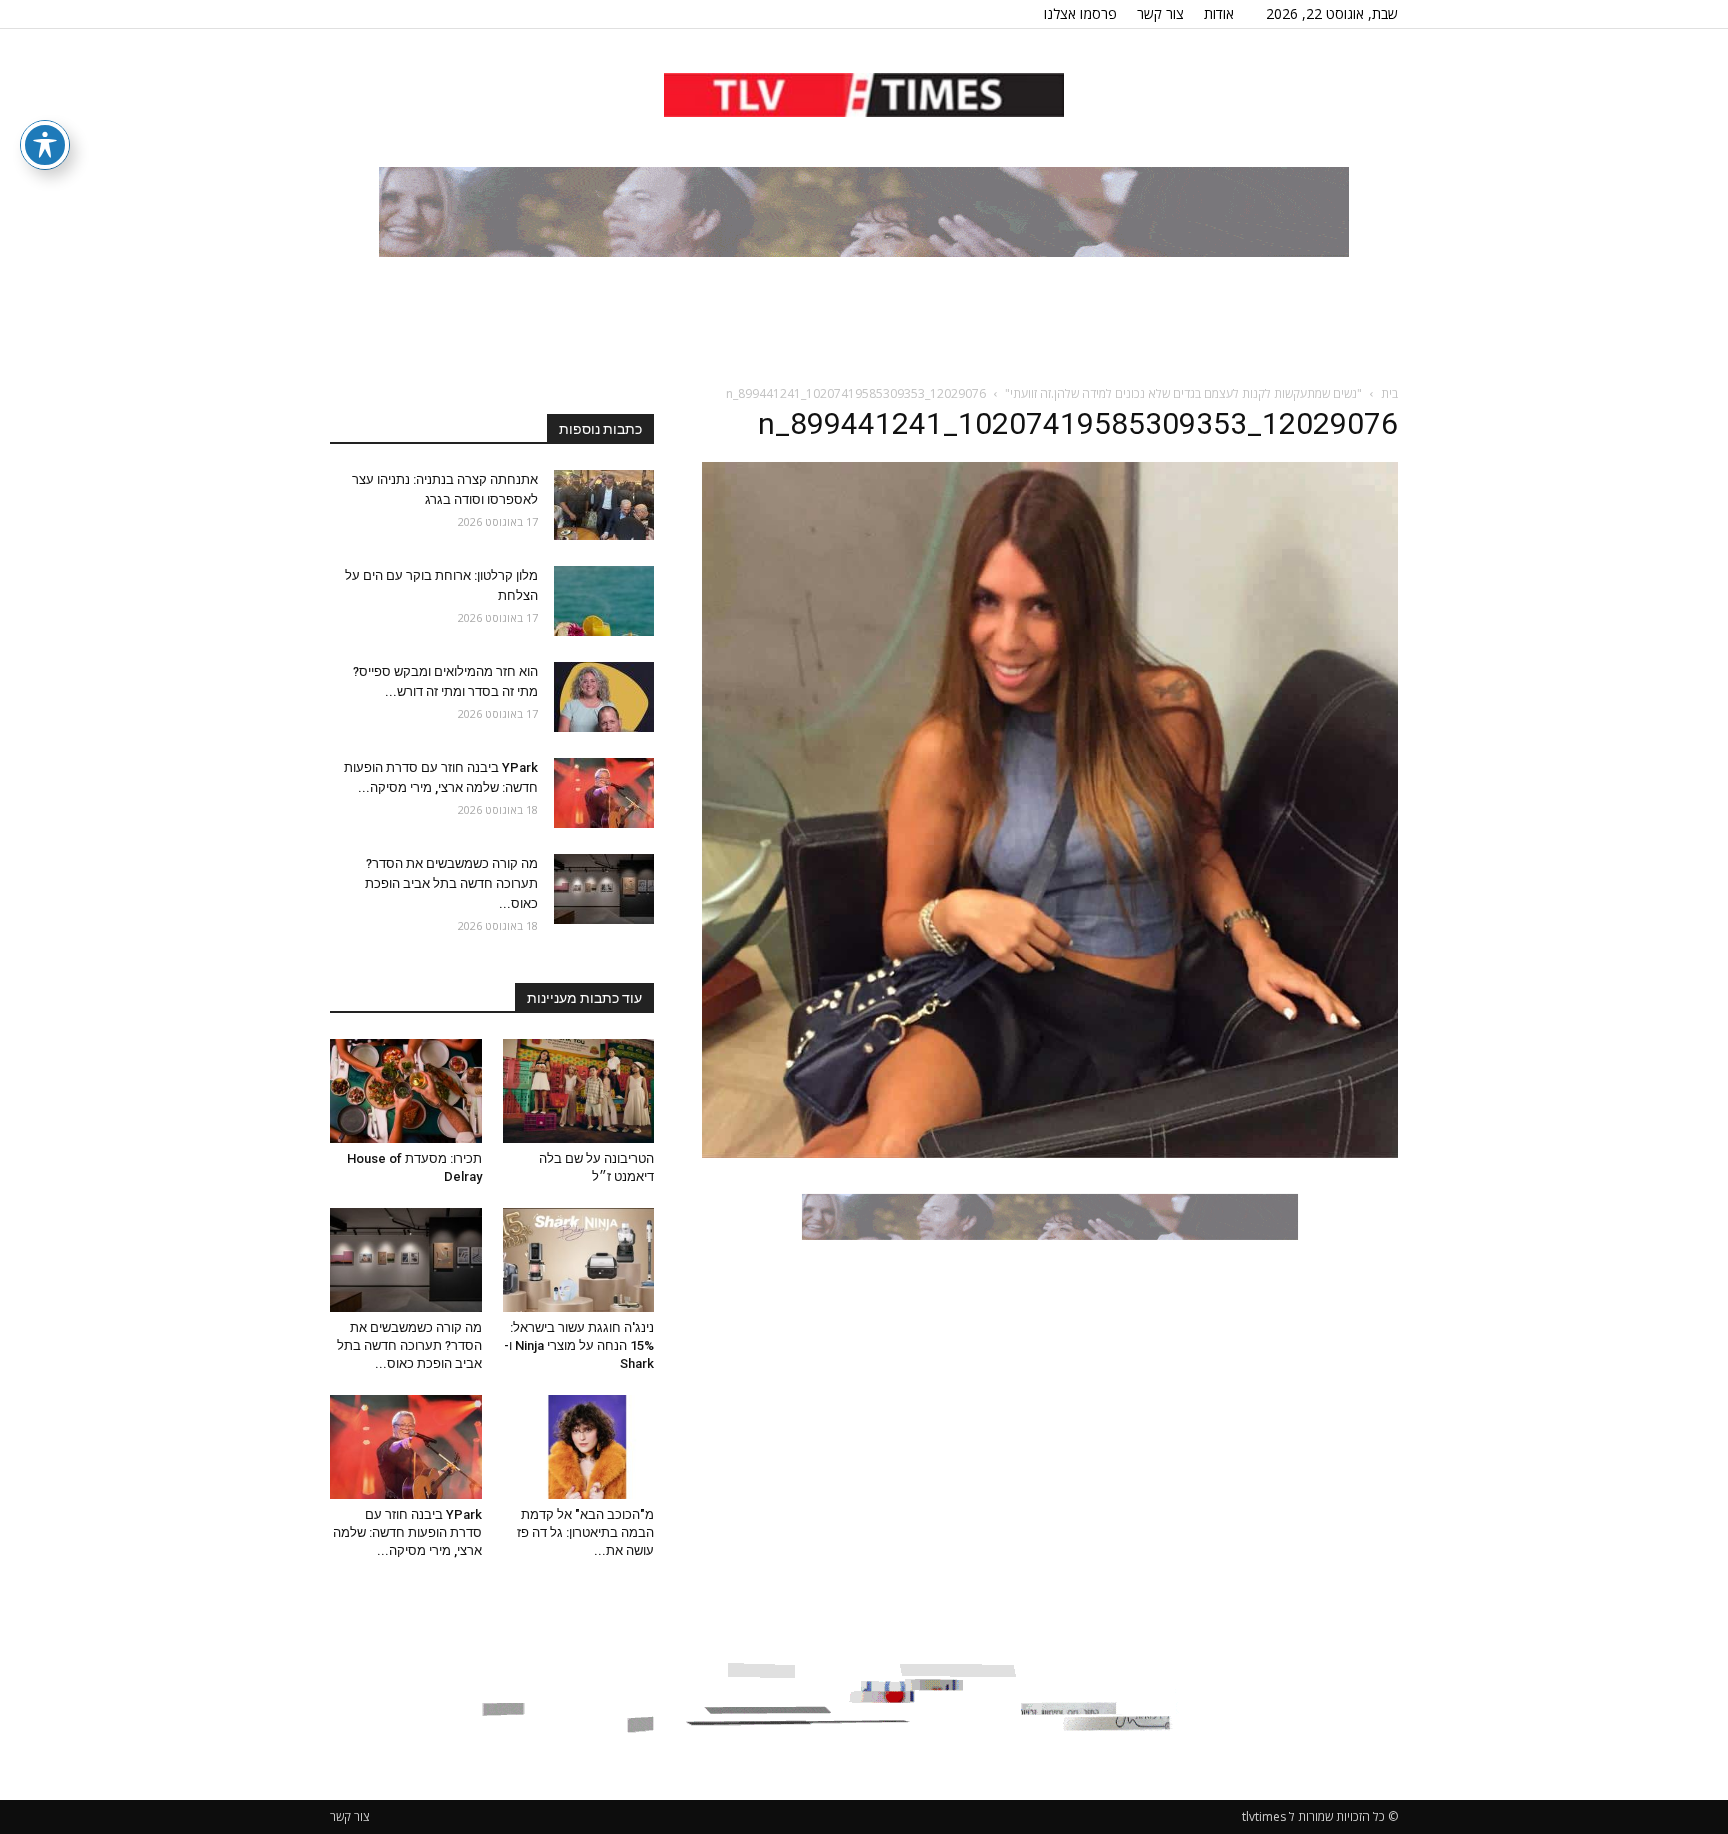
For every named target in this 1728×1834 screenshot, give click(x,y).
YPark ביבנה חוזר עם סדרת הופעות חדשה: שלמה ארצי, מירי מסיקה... (407, 1532)
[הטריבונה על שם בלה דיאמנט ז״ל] (579, 1091)
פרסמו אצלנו (1080, 13)
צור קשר (1160, 13)
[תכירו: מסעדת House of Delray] (406, 1091)
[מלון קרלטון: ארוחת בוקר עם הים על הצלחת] (604, 601)
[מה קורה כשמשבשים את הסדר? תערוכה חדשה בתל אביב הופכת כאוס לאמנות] (604, 889)
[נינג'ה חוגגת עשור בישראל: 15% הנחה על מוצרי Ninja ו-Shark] (579, 1260)
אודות (1219, 13)
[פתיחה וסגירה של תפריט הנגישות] (45, 145)
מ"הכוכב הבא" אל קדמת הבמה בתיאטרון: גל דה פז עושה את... (585, 1532)
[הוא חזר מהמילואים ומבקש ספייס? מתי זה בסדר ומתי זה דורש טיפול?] (604, 697)
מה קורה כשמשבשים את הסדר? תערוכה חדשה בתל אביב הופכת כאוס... (451, 883)
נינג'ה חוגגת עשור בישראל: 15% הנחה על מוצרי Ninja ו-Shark (579, 1345)
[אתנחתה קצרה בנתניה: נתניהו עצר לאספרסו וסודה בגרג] (604, 505)
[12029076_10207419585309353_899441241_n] (1050, 1153)
